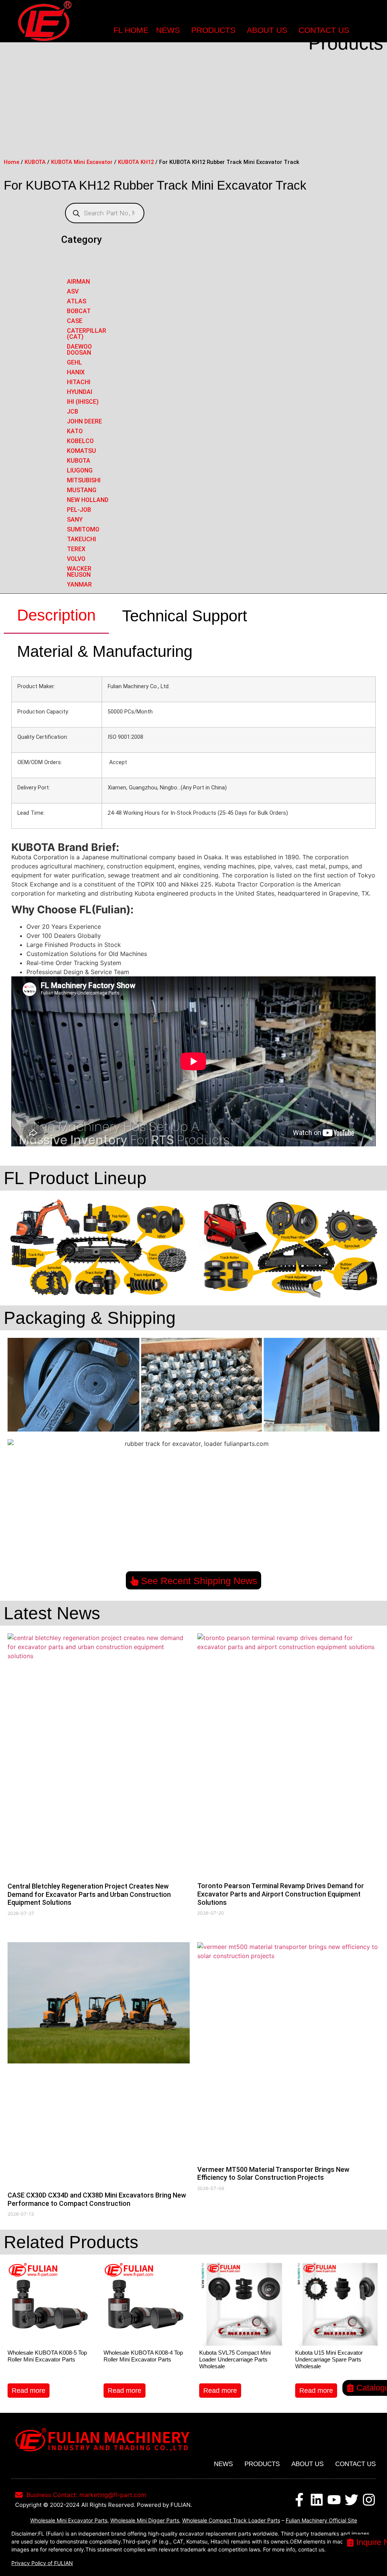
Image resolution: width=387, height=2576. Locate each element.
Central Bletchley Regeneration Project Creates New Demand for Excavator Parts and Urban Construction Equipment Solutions (89, 1894)
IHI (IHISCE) (83, 402)
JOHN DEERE (84, 421)
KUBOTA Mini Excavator (82, 162)
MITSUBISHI (84, 480)
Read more (29, 2391)
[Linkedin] (317, 2500)
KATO (75, 431)
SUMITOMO (83, 529)
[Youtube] (334, 2500)
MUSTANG (82, 490)
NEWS (168, 30)
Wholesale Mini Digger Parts (145, 2520)
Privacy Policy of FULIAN (42, 2563)
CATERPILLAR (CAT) (87, 334)
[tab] (56, 616)
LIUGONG (80, 470)
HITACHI (79, 382)
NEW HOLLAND (88, 500)
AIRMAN (78, 282)
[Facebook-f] (299, 2500)
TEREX (76, 549)
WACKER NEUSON (79, 572)
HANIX (76, 372)
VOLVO (76, 559)
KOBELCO (80, 441)
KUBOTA (35, 162)
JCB (73, 412)
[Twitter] (351, 2500)
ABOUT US (267, 30)
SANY (75, 520)
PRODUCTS (213, 30)
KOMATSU (81, 451)
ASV (73, 291)
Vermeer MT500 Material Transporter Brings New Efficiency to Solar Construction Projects (273, 2174)
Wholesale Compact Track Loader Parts (231, 2520)
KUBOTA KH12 (136, 162)
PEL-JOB (79, 510)
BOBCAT (79, 311)
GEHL (74, 362)
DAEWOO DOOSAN (79, 350)
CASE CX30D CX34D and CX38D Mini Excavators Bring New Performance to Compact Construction (97, 2199)
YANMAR (79, 585)
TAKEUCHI (81, 539)
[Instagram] (369, 2500)
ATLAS (77, 301)
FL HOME (131, 30)
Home (12, 162)
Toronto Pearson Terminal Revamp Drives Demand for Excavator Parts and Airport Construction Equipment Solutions (281, 1894)
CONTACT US (324, 30)
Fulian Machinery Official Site (321, 2520)
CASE (75, 321)
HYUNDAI (80, 392)
